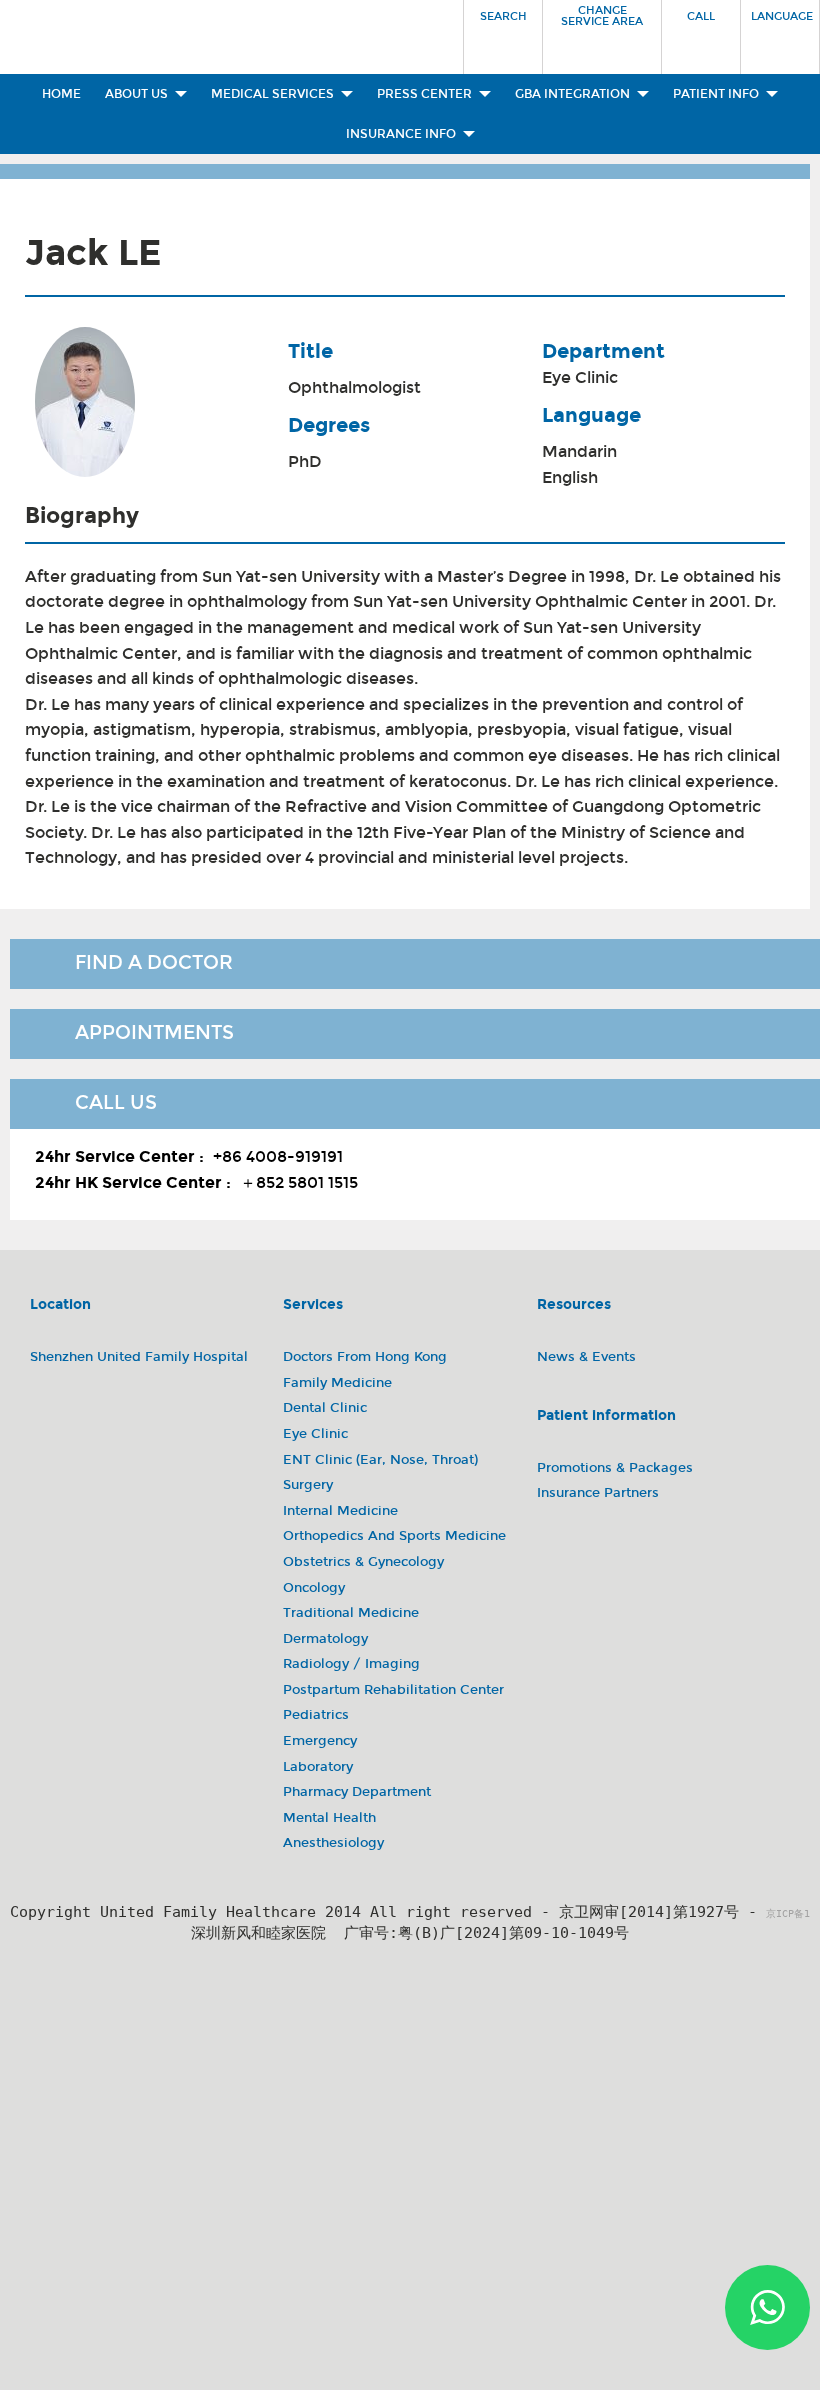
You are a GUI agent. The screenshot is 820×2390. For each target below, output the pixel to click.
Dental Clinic (325, 1408)
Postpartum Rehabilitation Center (393, 1690)
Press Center (426, 94)
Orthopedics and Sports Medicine (394, 1536)
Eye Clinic (580, 377)
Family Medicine (337, 1383)
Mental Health (329, 1818)
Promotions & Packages (615, 1468)
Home (61, 94)
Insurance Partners (598, 1493)
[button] (503, 31)
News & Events (586, 1357)
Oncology (314, 1588)
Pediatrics (316, 1715)
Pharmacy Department (357, 1792)
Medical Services (274, 94)
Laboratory (318, 1767)
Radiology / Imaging (351, 1664)
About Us (138, 94)
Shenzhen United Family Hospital (139, 1357)
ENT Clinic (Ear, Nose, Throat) (380, 1460)
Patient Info (717, 94)
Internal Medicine (340, 1511)
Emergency (320, 1741)
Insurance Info (402, 134)
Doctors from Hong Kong (365, 1357)
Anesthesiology (333, 1843)
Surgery (308, 1485)
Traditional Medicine (351, 1613)
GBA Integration (574, 94)
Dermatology (325, 1639)
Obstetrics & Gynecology (363, 1562)
